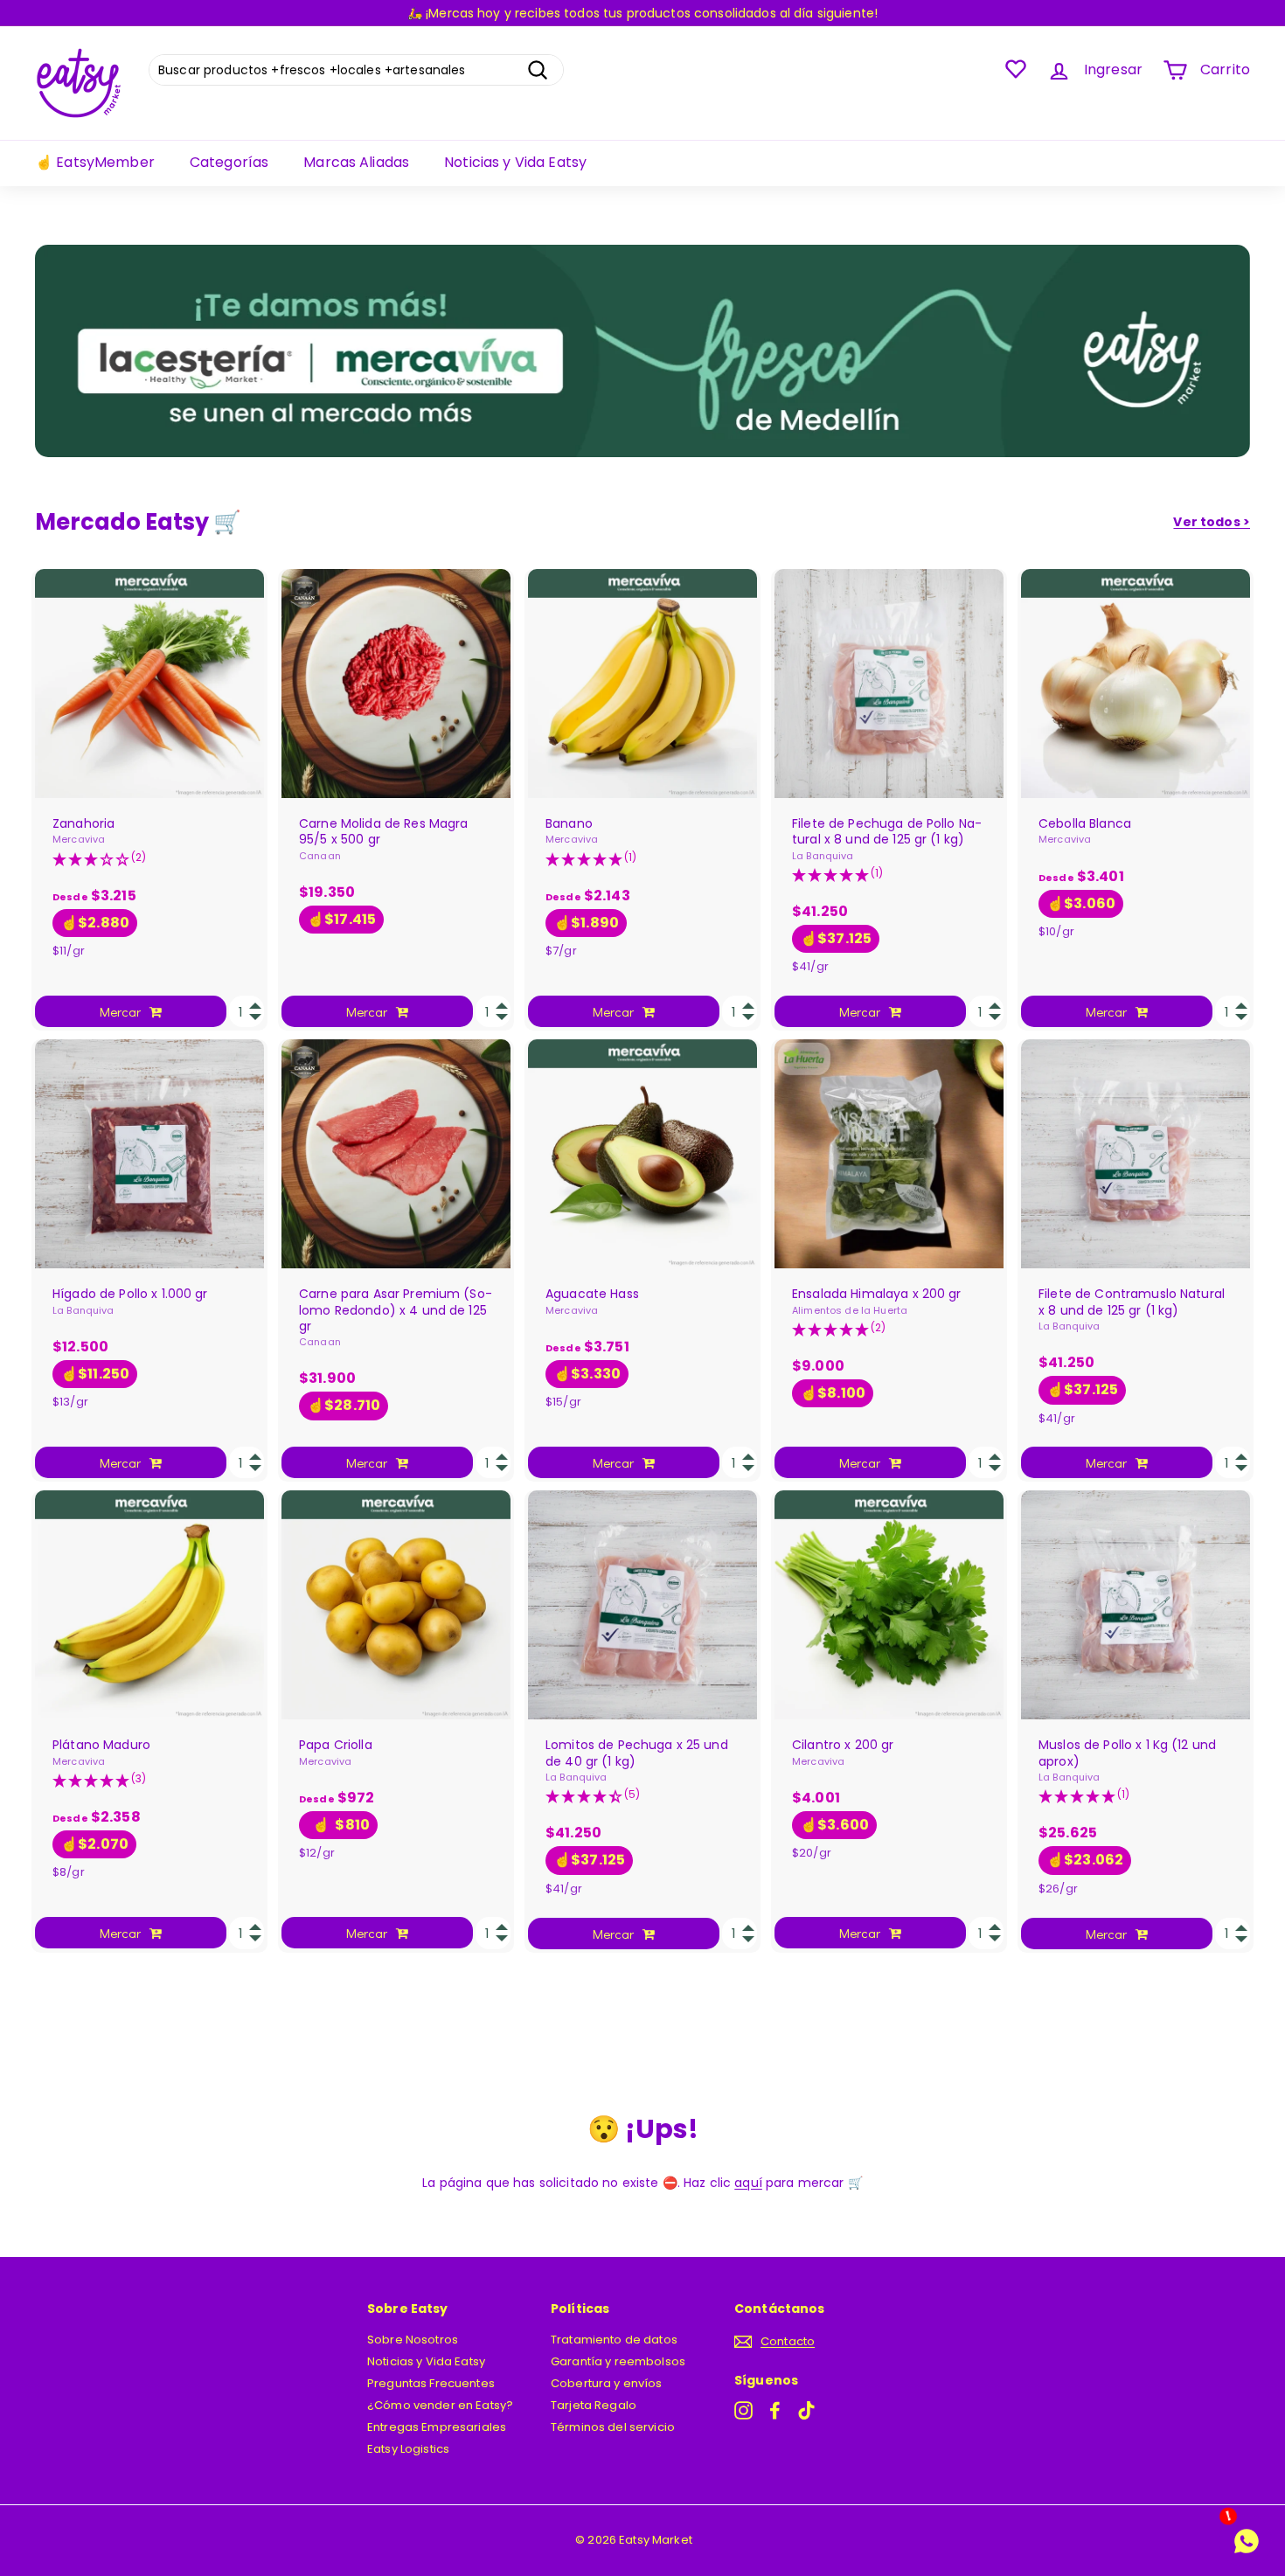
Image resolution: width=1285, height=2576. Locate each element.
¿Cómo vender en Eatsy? (440, 2405)
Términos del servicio (613, 2427)
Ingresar (1113, 69)
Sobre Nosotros (413, 2340)
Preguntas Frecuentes (431, 2383)
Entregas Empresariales (437, 2427)
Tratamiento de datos (614, 2340)
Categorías (229, 162)
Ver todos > (1212, 522)
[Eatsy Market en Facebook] (775, 2410)
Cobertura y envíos (607, 2383)
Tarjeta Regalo (594, 2405)
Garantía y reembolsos (618, 2361)
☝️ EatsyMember (95, 162)
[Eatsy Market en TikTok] (806, 2410)
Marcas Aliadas (356, 162)
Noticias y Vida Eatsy (515, 162)
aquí (748, 2183)
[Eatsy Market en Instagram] (743, 2410)
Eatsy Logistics (408, 2449)
